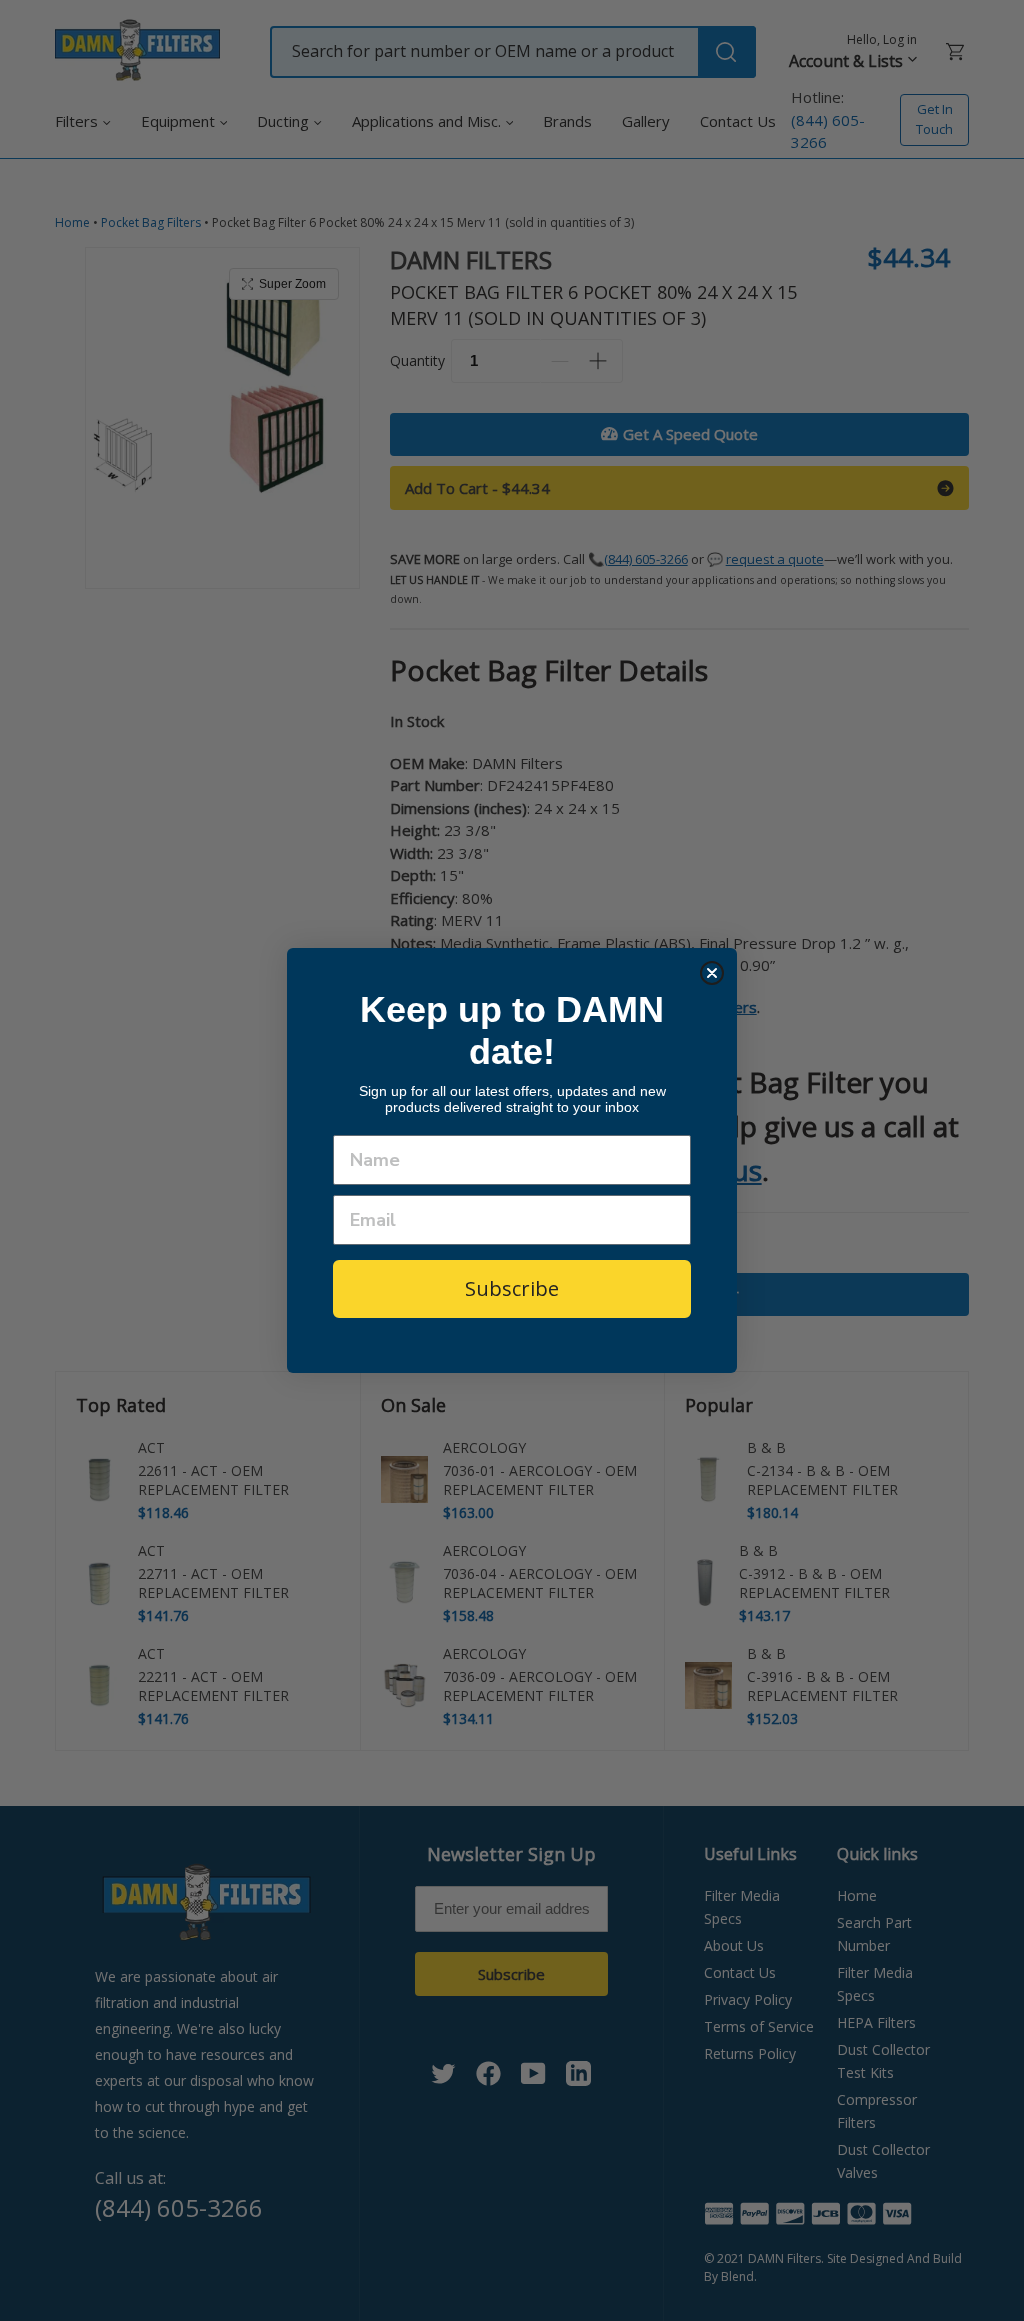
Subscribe (512, 1288)
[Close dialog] (712, 973)
